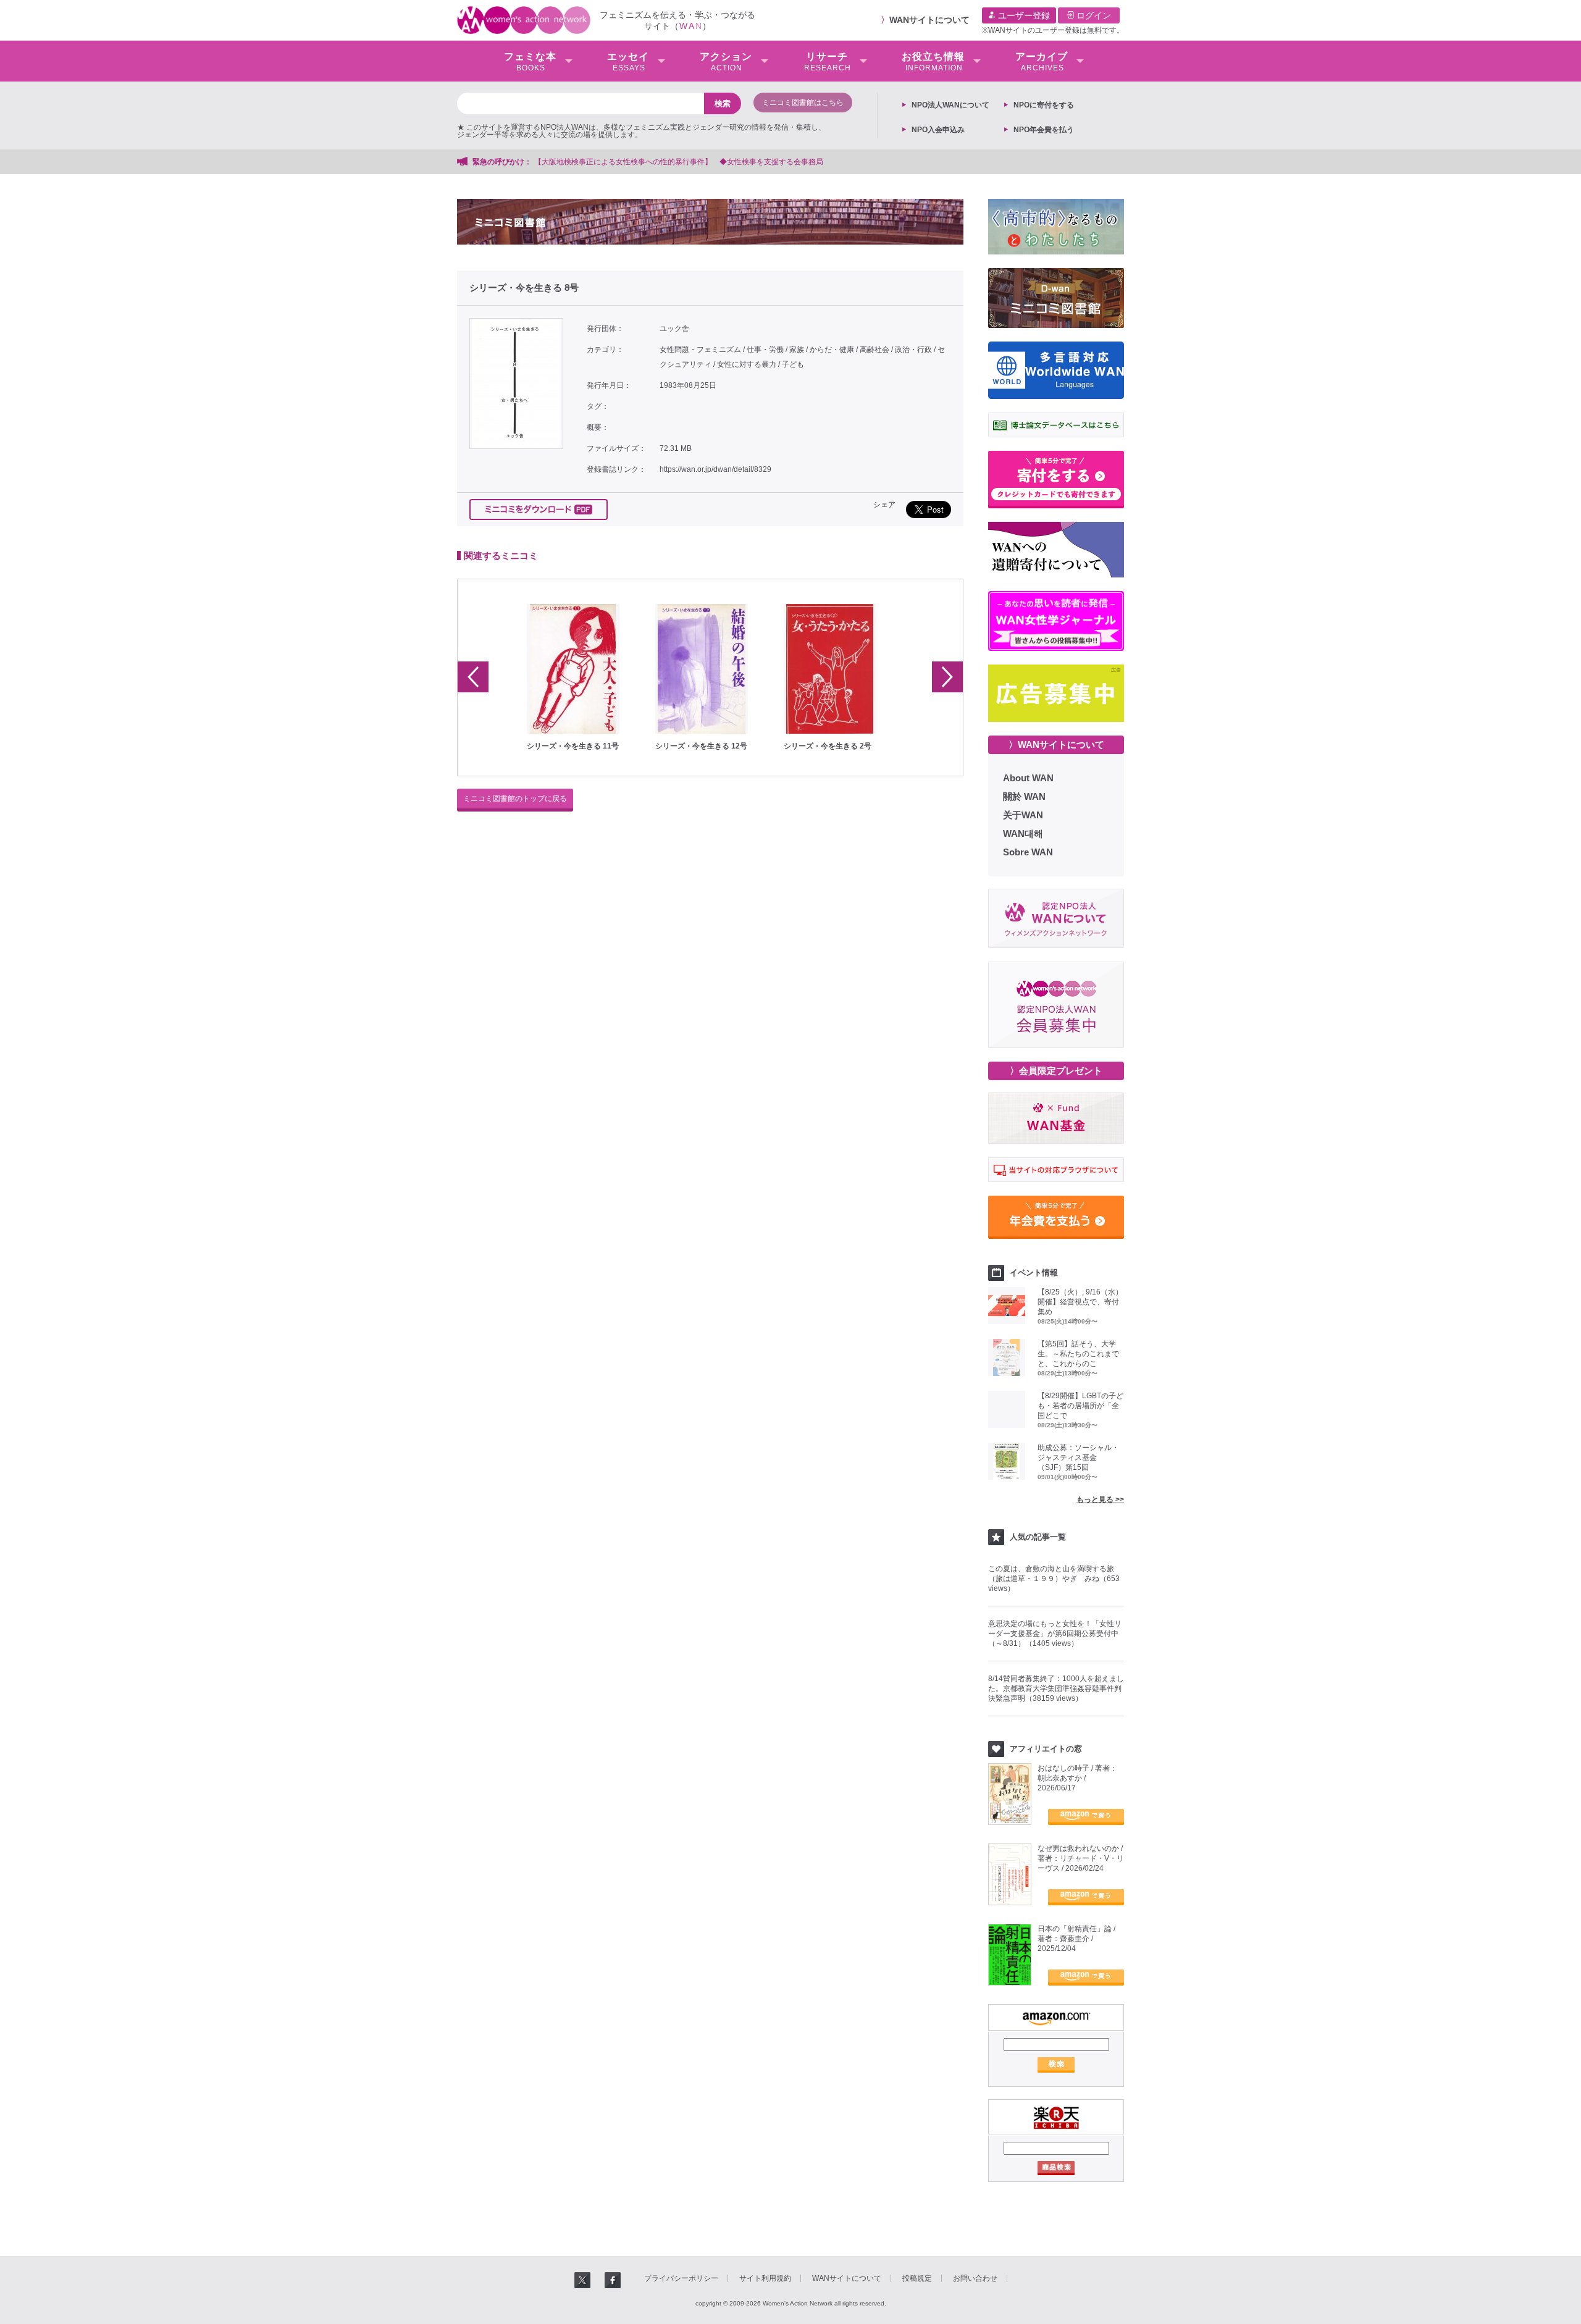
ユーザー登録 (1023, 15)
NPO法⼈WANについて (950, 105)
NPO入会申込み (938, 130)
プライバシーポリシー (681, 2278)
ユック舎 (674, 329)
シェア (884, 505)
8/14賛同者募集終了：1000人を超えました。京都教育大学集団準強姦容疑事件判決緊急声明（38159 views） (1056, 1688)
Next (947, 677)
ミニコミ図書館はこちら (803, 103)
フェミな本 (530, 62)
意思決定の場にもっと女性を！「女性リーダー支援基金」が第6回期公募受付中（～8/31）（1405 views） (1055, 1634)
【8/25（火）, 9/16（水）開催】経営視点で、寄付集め (1080, 1302)
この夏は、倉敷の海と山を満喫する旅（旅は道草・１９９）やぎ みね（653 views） (1054, 1579)
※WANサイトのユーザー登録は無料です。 (1053, 30)
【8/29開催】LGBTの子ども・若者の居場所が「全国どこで (1080, 1406)
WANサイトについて (929, 20)
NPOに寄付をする (1044, 105)
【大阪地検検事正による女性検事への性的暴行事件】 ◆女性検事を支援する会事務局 (679, 162)
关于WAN (1023, 815)
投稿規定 (917, 2278)
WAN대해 (1023, 833)
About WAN (1028, 778)
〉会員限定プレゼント (1056, 1071)
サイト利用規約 (765, 2278)
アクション (726, 62)
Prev (473, 677)
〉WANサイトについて (1056, 745)
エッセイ (628, 62)
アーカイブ (1042, 62)
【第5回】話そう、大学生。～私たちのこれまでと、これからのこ (1078, 1354)
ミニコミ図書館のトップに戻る (515, 799)
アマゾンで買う (1086, 1817)
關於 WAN (1024, 796)
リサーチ (828, 62)
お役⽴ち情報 (933, 62)
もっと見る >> (1100, 1500)
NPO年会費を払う (1044, 130)
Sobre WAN (1028, 852)
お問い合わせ (975, 2278)
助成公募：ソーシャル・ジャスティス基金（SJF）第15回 (1078, 1458)
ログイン (1092, 15)
